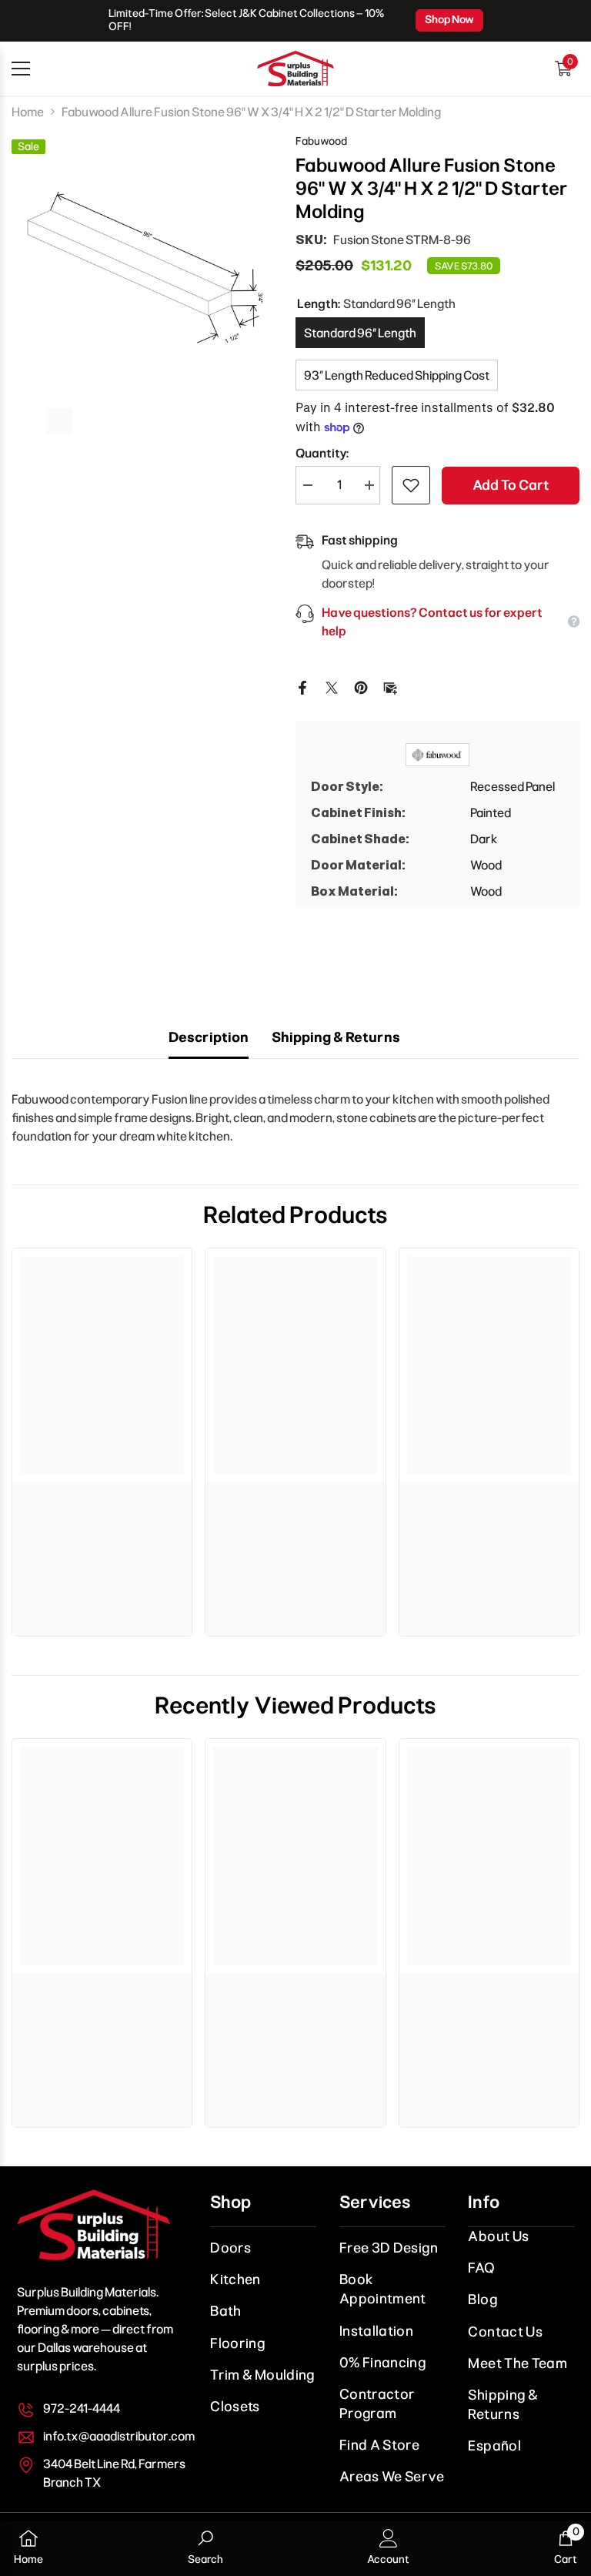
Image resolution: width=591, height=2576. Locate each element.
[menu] (21, 69)
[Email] (390, 687)
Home (28, 112)
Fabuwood (321, 141)
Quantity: (322, 453)
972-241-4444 (82, 2409)
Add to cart (511, 485)
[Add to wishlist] (411, 485)
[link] (102, 1497)
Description (209, 1037)
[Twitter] (332, 687)
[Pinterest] (361, 687)
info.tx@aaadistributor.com (119, 2436)
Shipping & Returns (336, 1037)
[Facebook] (302, 687)
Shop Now (449, 20)
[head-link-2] (295, 69)
